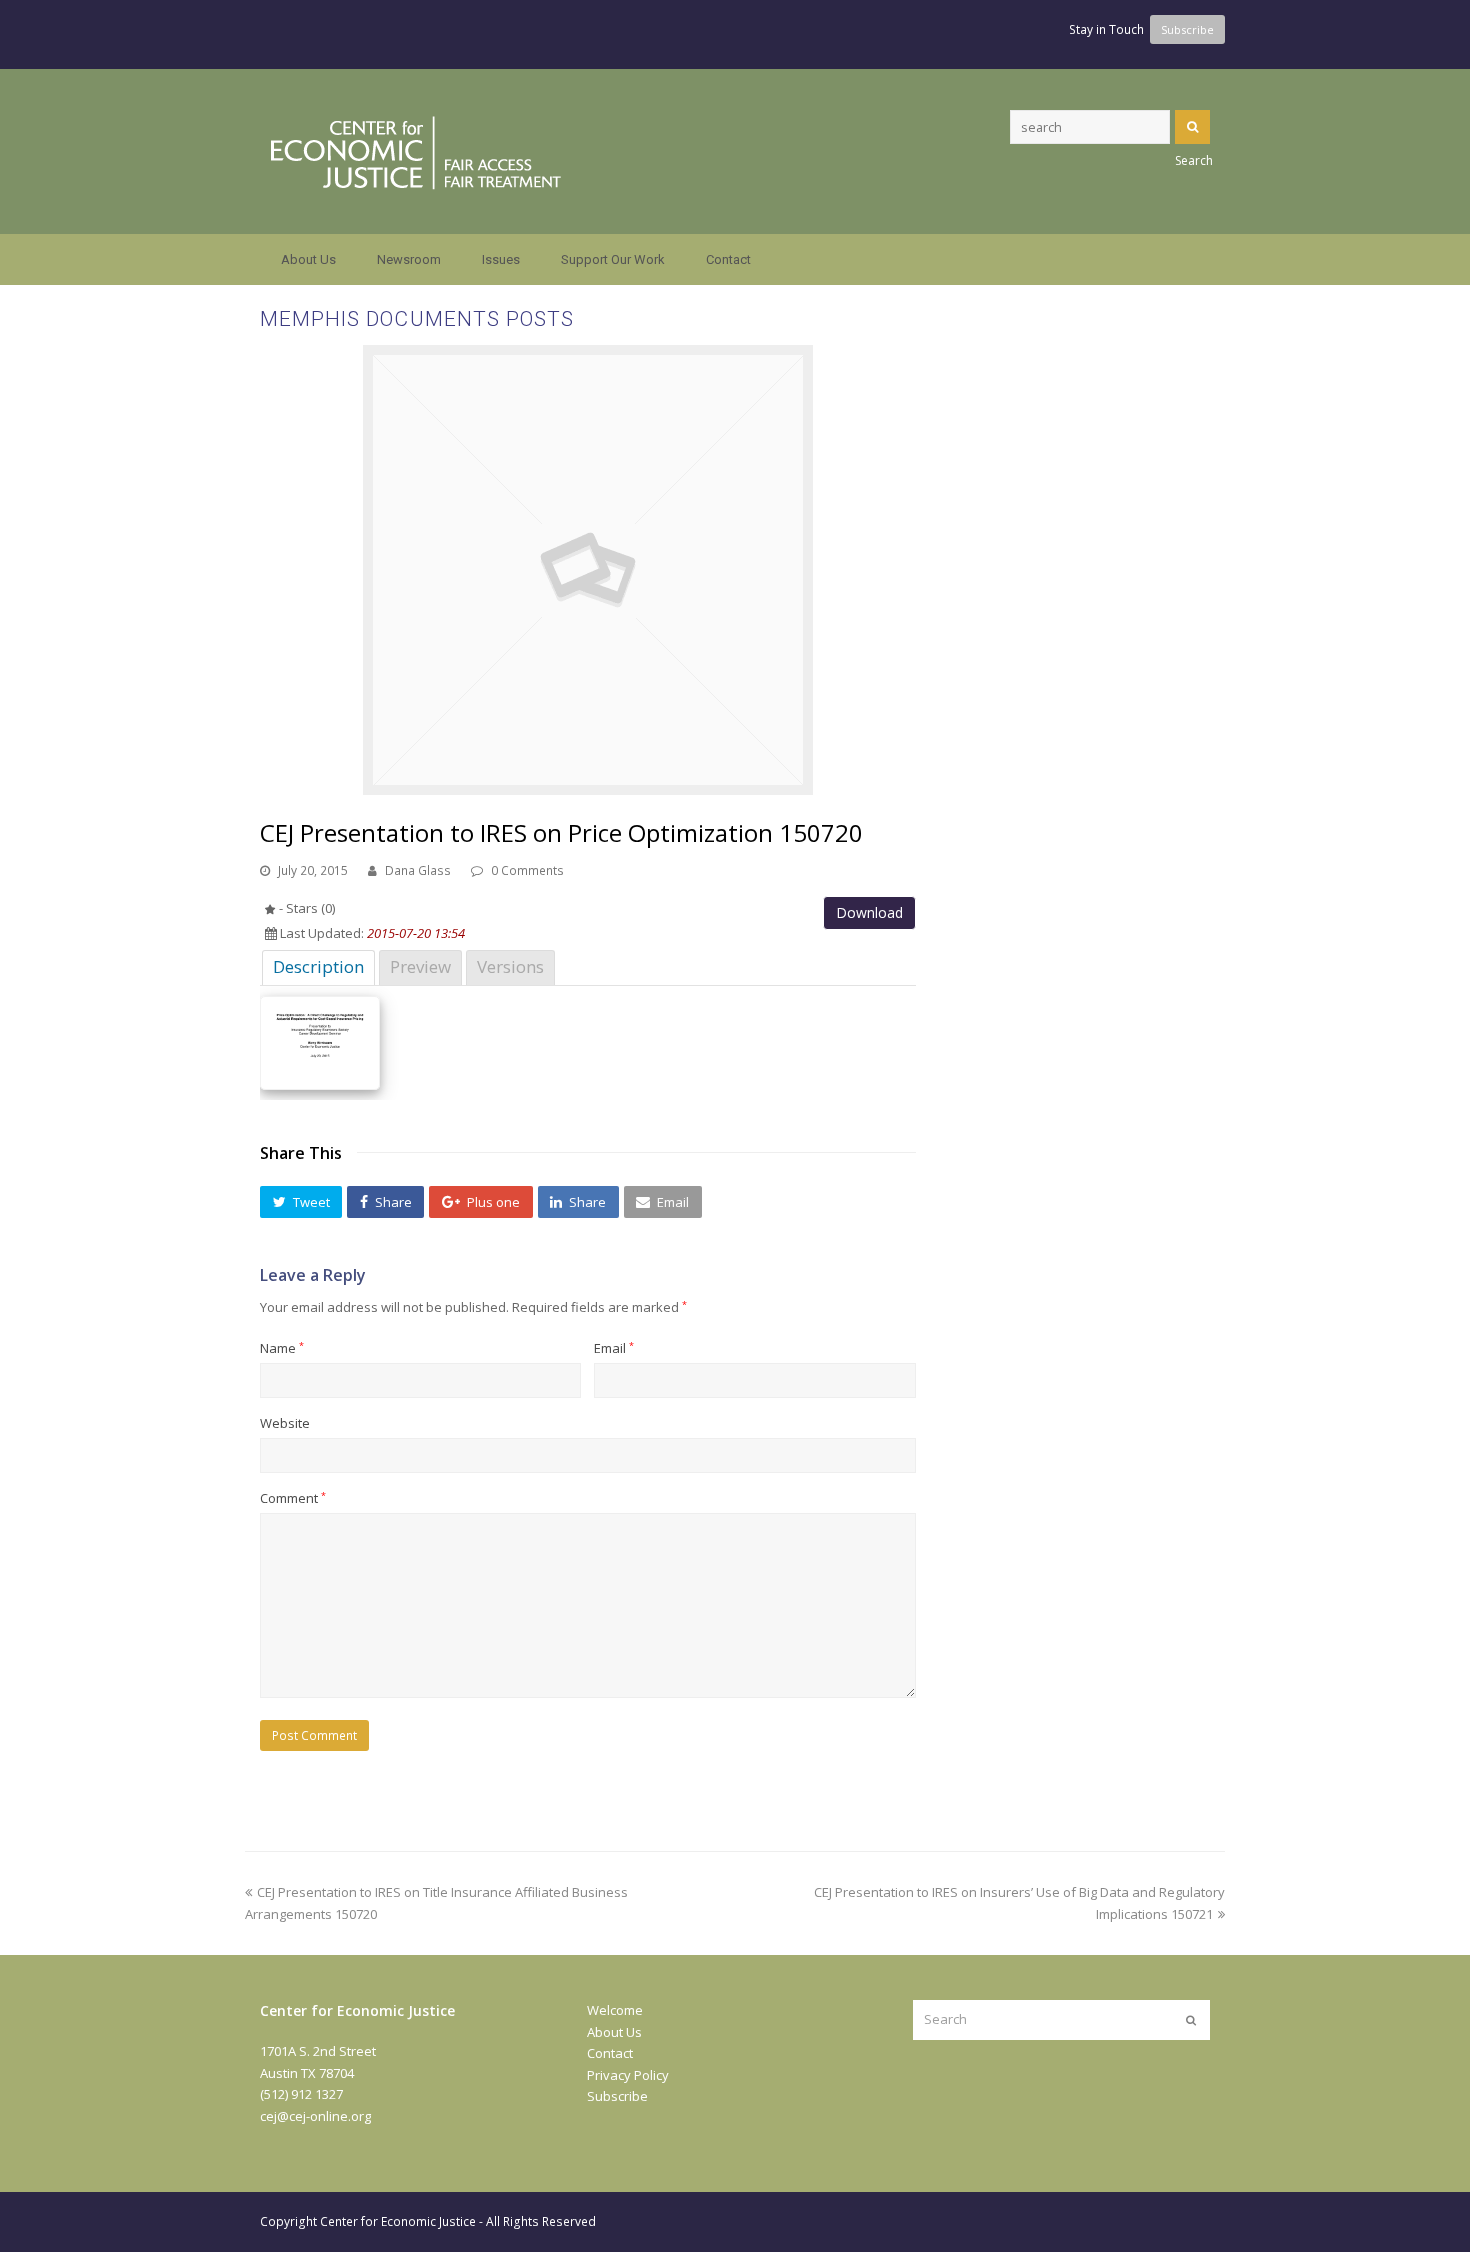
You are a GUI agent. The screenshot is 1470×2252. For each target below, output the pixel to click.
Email (614, 1348)
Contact (610, 2053)
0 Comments (527, 870)
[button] (301, 1202)
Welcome (615, 2010)
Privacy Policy (628, 2075)
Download (869, 912)
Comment (293, 1498)
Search (1192, 127)
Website (285, 1423)
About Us (614, 2032)
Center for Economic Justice (398, 2221)
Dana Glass (418, 870)
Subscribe (617, 2096)
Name (282, 1348)
